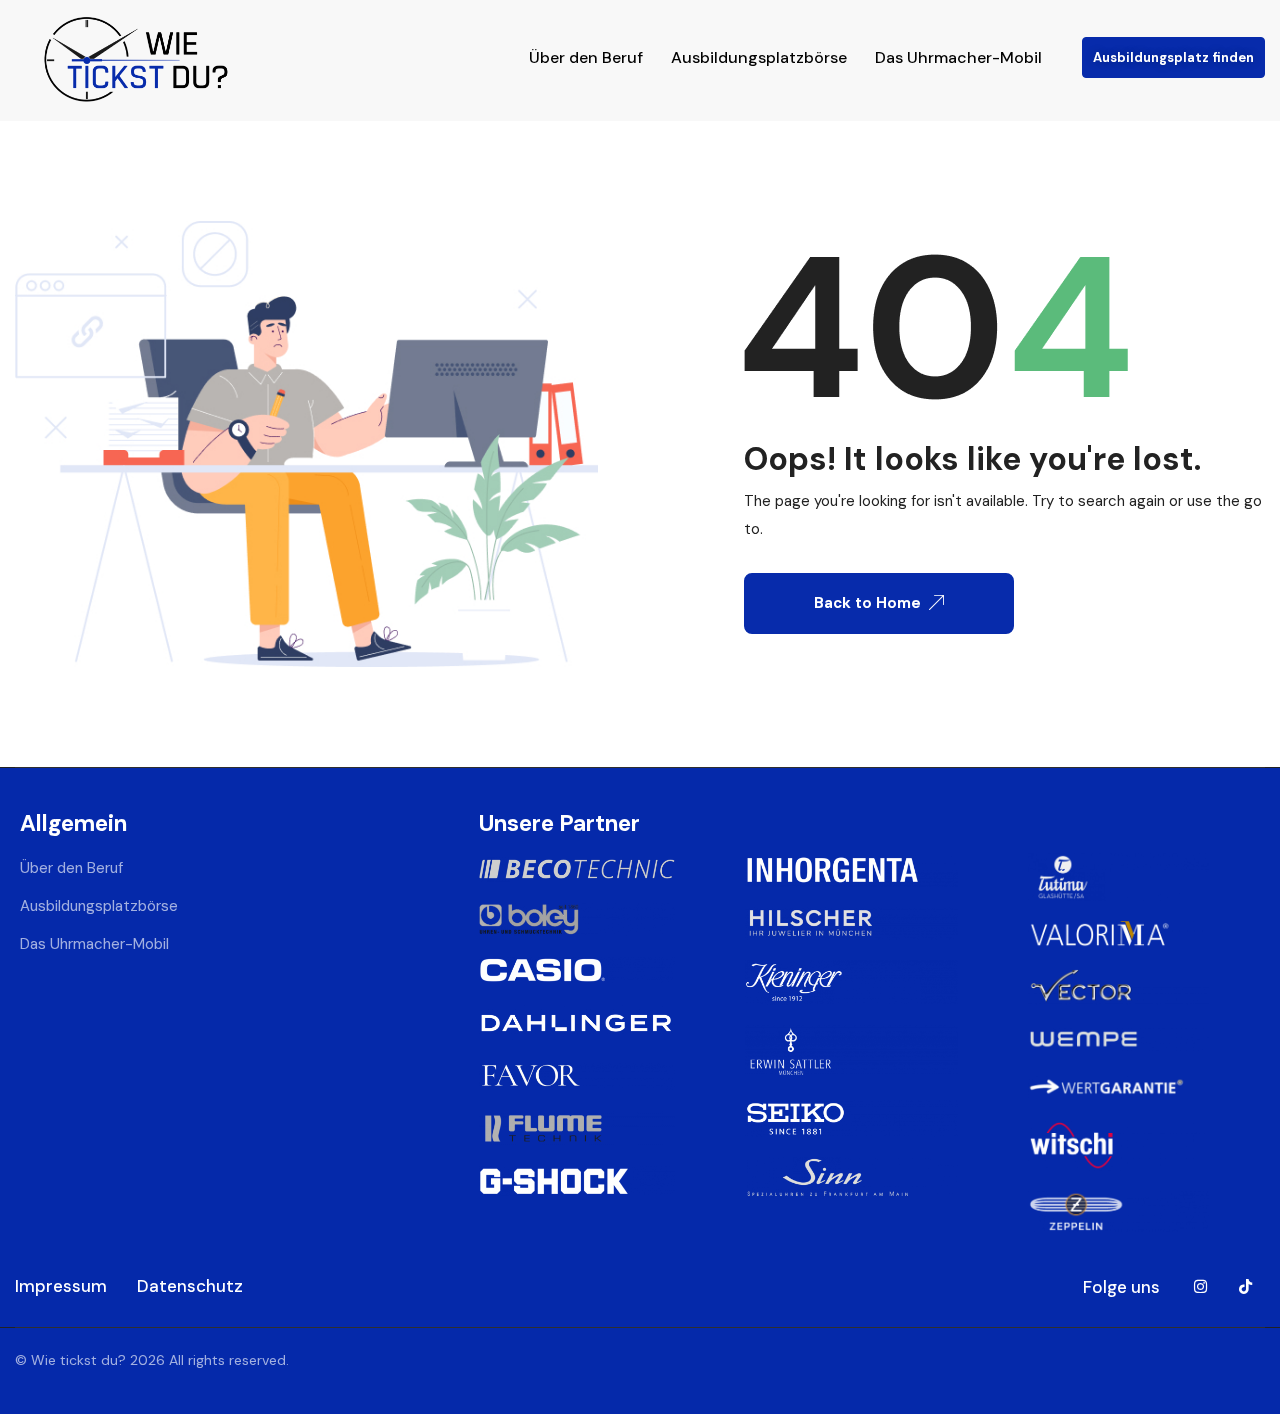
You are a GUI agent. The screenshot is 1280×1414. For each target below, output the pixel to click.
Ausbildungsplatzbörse (759, 57)
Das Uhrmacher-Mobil (958, 57)
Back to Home (867, 603)
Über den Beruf (586, 57)
